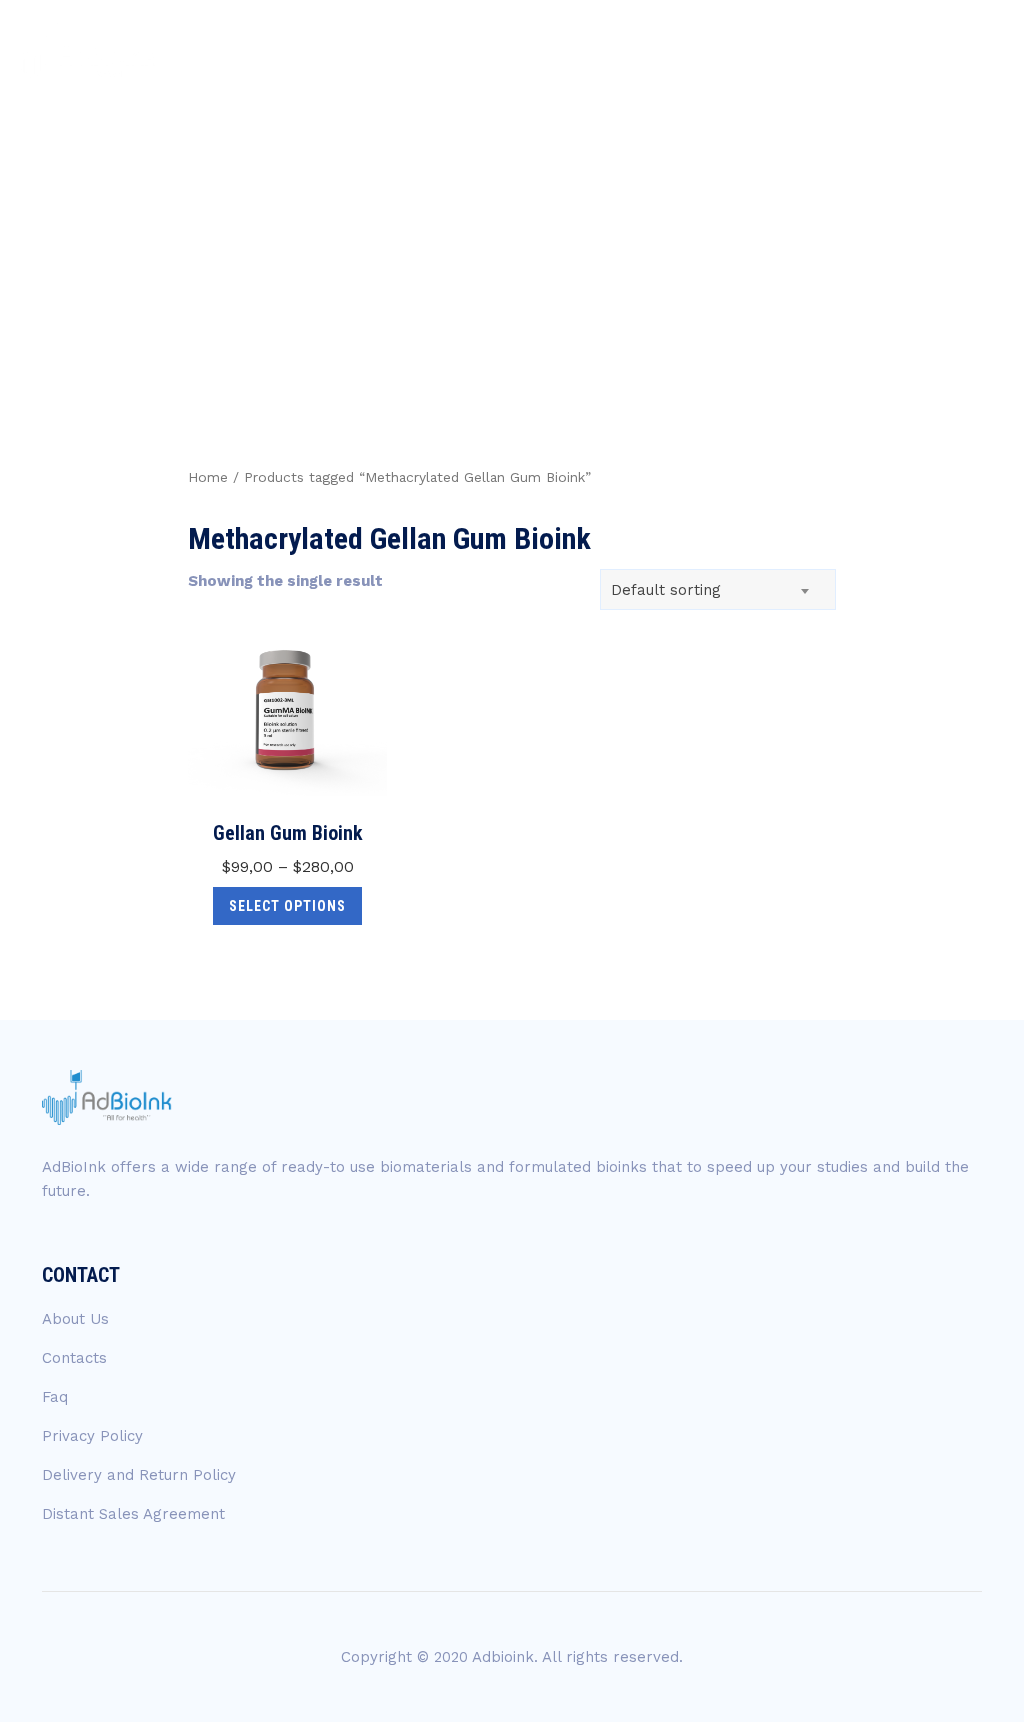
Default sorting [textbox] (666, 590)
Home (208, 477)
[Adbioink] (86, 52)
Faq (55, 1397)
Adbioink (503, 1657)
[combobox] (718, 589)
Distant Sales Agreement (133, 1514)
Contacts (74, 1358)
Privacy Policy (92, 1436)
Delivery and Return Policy (139, 1475)
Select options (287, 906)
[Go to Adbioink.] (622, 200)
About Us (75, 1319)
